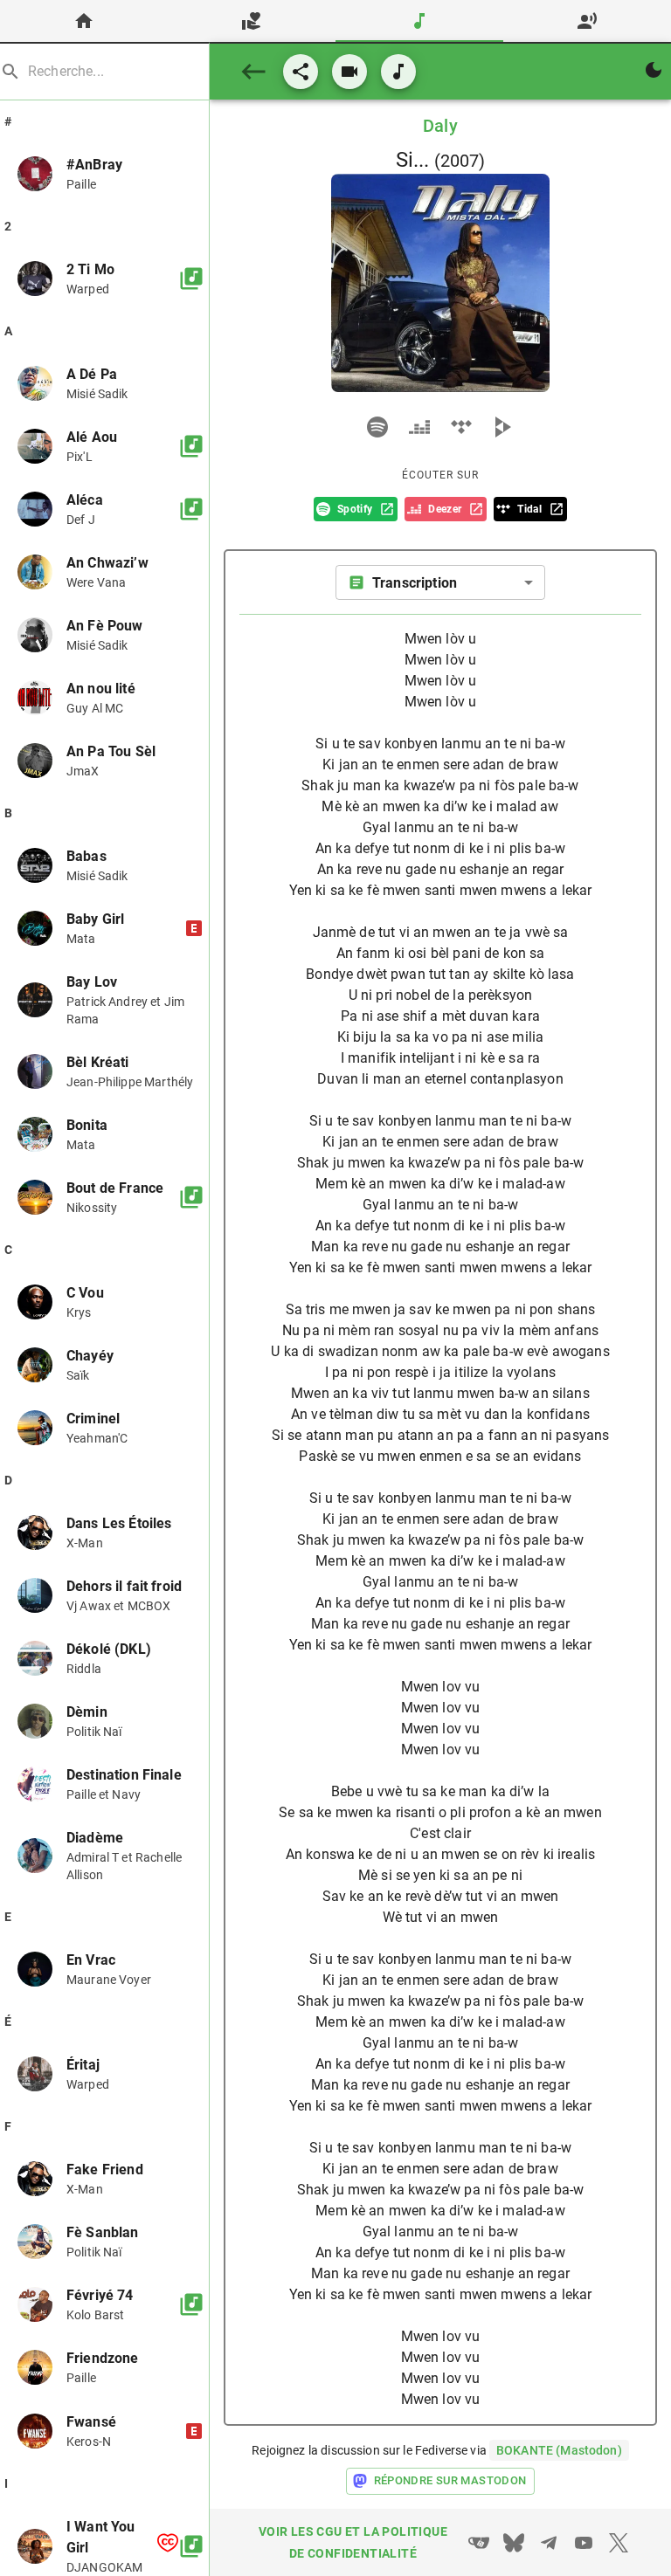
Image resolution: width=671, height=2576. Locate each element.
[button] (104, 174)
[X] (619, 2543)
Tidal (529, 509)
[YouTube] (584, 2543)
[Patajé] (301, 72)
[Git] (479, 2543)
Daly (440, 126)
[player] (377, 427)
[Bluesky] (514, 2543)
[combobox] (440, 582)
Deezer (445, 509)
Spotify (355, 509)
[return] (253, 72)
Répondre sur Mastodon (450, 2480)
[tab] (84, 21)
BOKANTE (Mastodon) (559, 2450)
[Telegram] (549, 2543)
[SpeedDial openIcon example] (349, 72)
